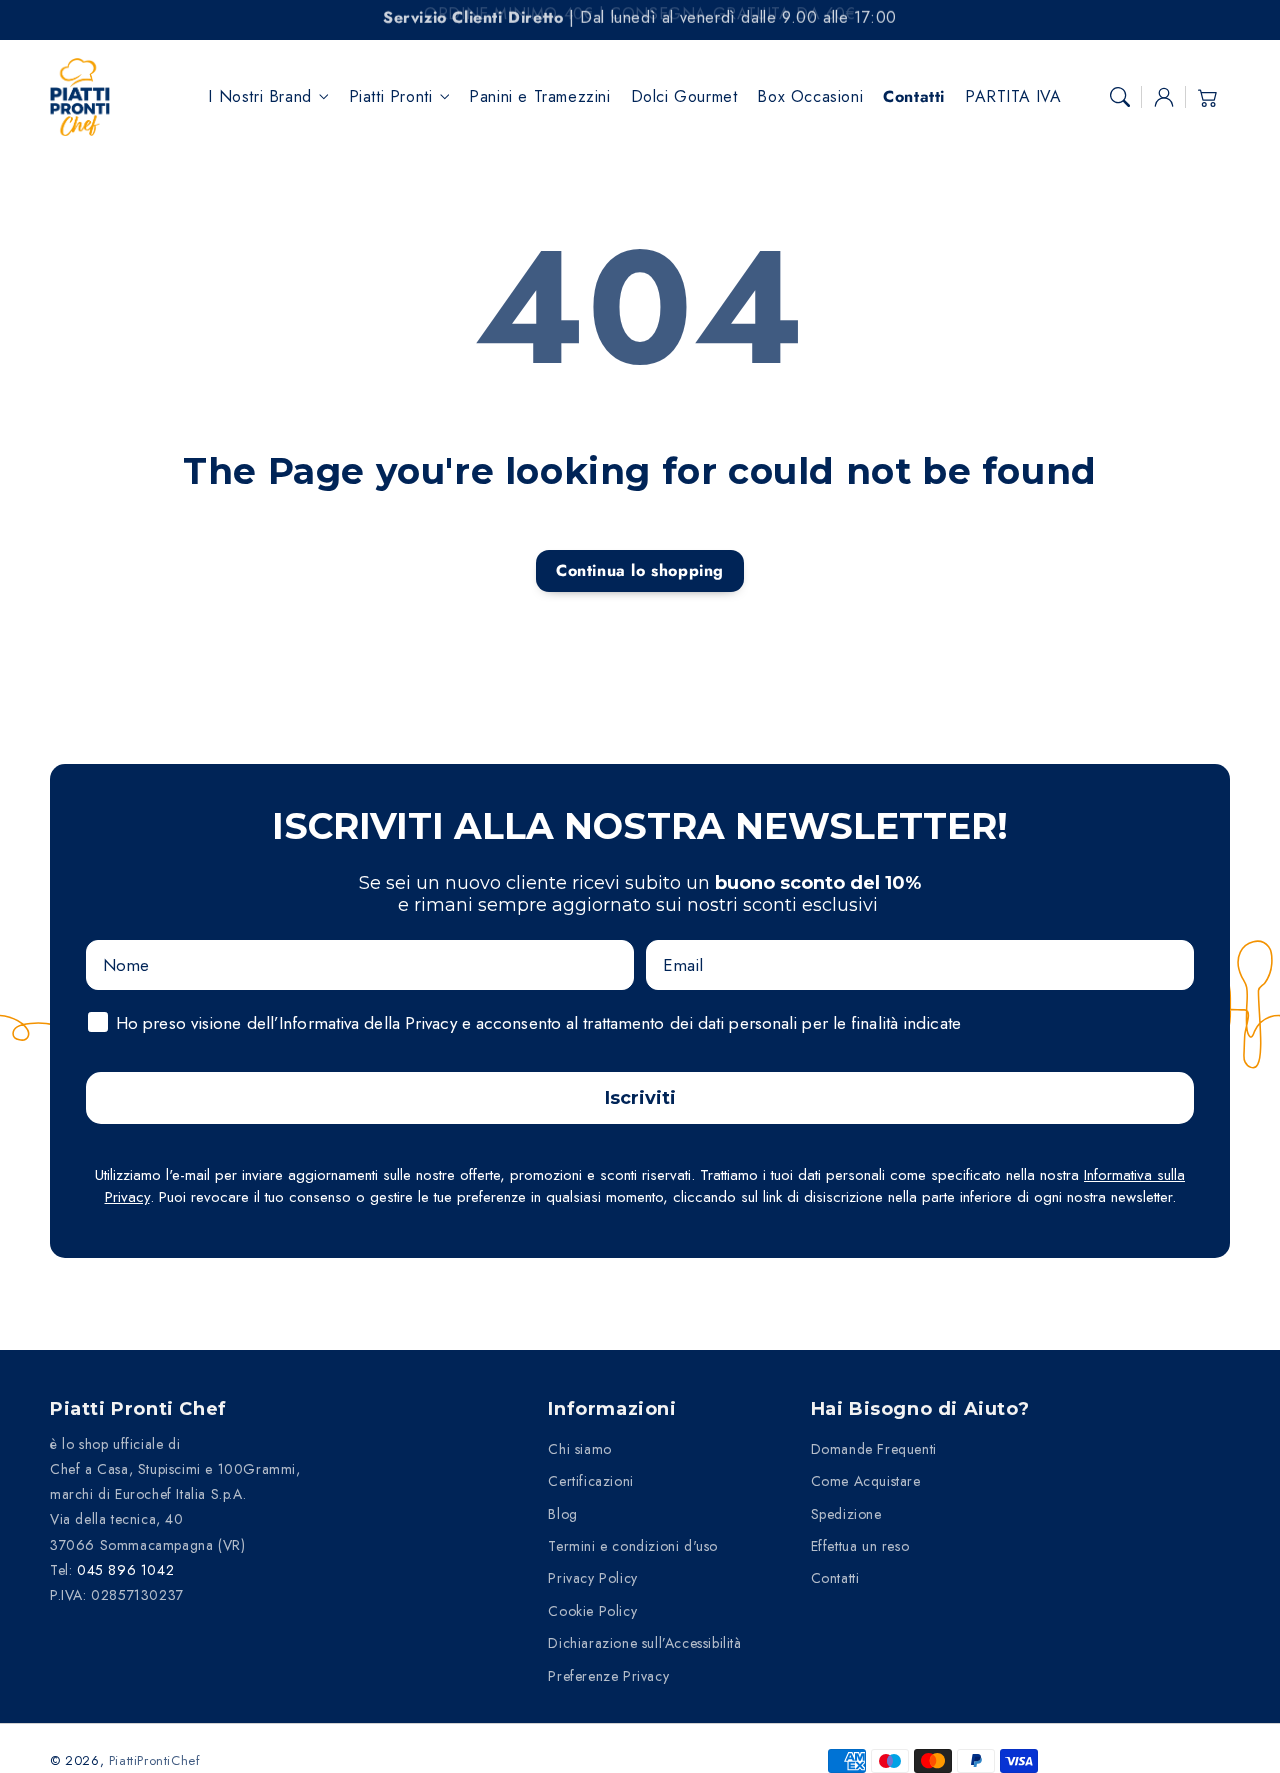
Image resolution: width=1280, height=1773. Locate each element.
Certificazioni (590, 1481)
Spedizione (846, 1514)
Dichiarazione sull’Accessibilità (644, 1643)
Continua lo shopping (640, 570)
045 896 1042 (125, 1570)
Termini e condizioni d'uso (633, 1546)
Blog (562, 1514)
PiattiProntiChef (155, 1760)
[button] (1120, 97)
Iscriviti (640, 1098)
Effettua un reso (860, 1546)
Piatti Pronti (391, 97)
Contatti (835, 1578)
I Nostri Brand (259, 97)
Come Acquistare (866, 1481)
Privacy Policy (592, 1578)
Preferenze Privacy (608, 1676)
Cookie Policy (592, 1611)
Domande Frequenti (874, 1449)
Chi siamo (579, 1449)
